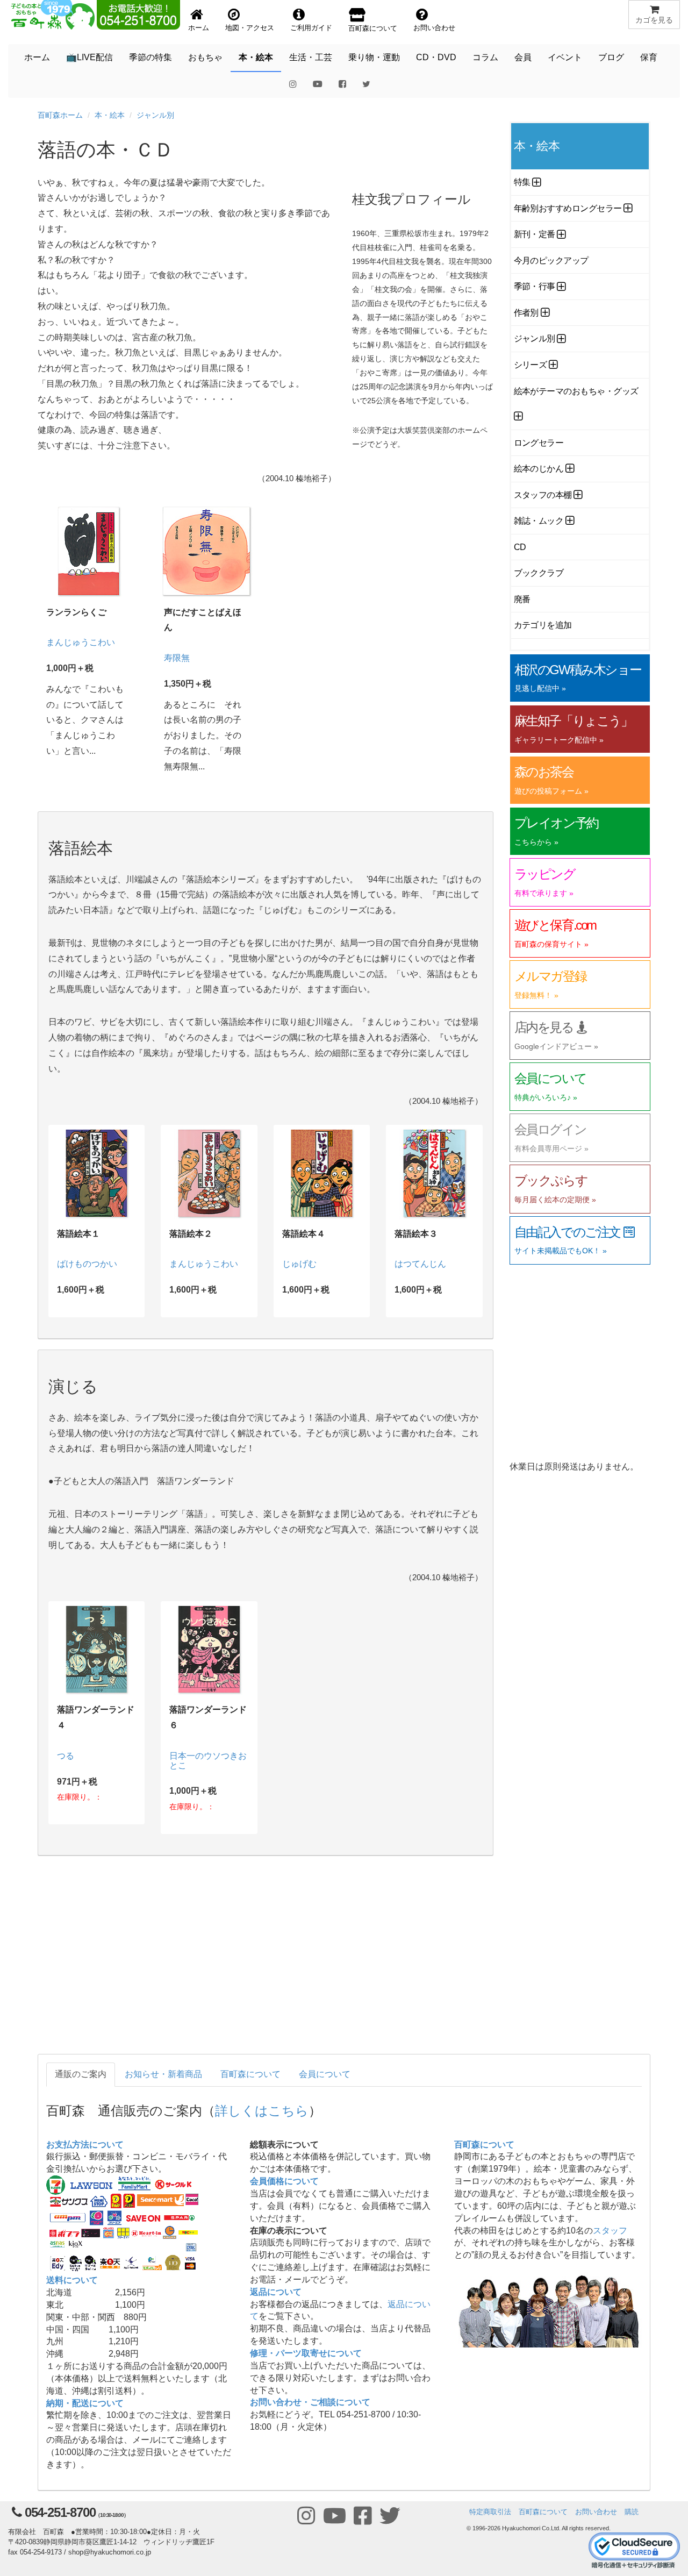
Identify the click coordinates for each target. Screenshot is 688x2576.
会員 (523, 57)
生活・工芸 (311, 57)
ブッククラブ (539, 573)
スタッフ (610, 2231)
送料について (72, 2280)
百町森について (250, 2074)
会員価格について (284, 2181)
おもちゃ (205, 57)
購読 (632, 2512)
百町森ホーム (60, 115)
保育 (649, 57)
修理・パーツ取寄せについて (306, 2353)
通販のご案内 (81, 2074)
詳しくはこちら (262, 2110)
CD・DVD (436, 57)
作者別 (526, 313)
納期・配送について (85, 2403)
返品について (276, 2292)
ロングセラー (539, 443)
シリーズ (531, 365)
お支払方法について (85, 2145)
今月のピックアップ (551, 261)
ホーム (37, 57)
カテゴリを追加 (543, 625)
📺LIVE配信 (89, 57)
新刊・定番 (535, 234)
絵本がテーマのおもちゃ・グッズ (576, 391)
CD (520, 547)
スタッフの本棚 (543, 495)
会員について (325, 2074)
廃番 (522, 599)
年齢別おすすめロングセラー (568, 208)
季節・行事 (535, 286)
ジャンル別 (155, 115)
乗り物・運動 (374, 57)
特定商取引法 (490, 2512)
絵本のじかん (539, 469)
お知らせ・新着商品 (163, 2074)
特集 (522, 182)
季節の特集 (150, 57)
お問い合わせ (596, 2512)
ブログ (611, 57)
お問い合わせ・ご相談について (310, 2402)
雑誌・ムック (539, 521)
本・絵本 (256, 57)
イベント (565, 57)
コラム (485, 57)
